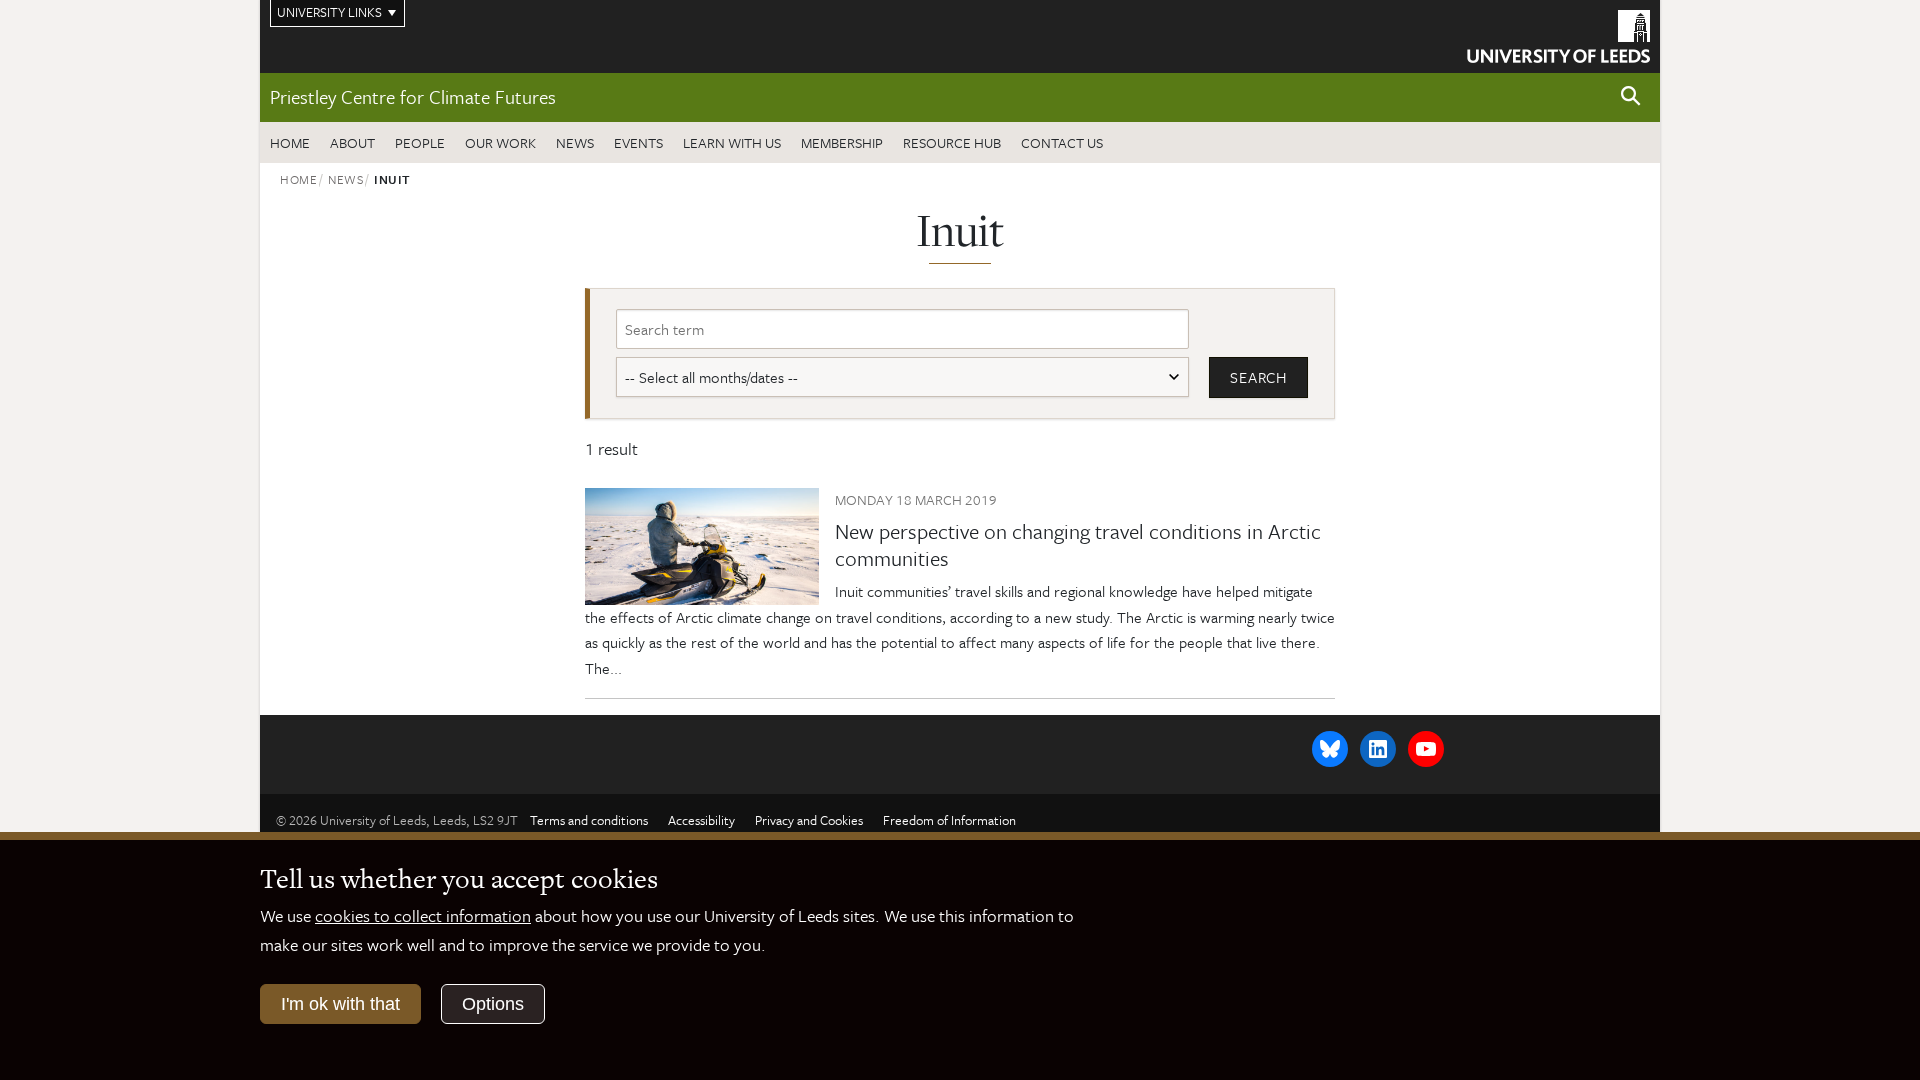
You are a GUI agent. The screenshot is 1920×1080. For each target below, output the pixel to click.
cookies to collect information (423, 915)
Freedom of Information (949, 820)
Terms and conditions (589, 820)
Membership (842, 142)
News (575, 142)
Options (493, 1004)
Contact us (1062, 142)
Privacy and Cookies (809, 820)
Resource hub (952, 142)
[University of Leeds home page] (1558, 34)
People (420, 142)
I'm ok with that (340, 1004)
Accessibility (701, 820)
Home (290, 142)
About (352, 142)
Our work (500, 142)
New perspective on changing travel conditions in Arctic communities (1078, 544)
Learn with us (732, 142)
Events (638, 142)
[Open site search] (1631, 96)
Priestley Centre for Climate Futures (413, 96)
